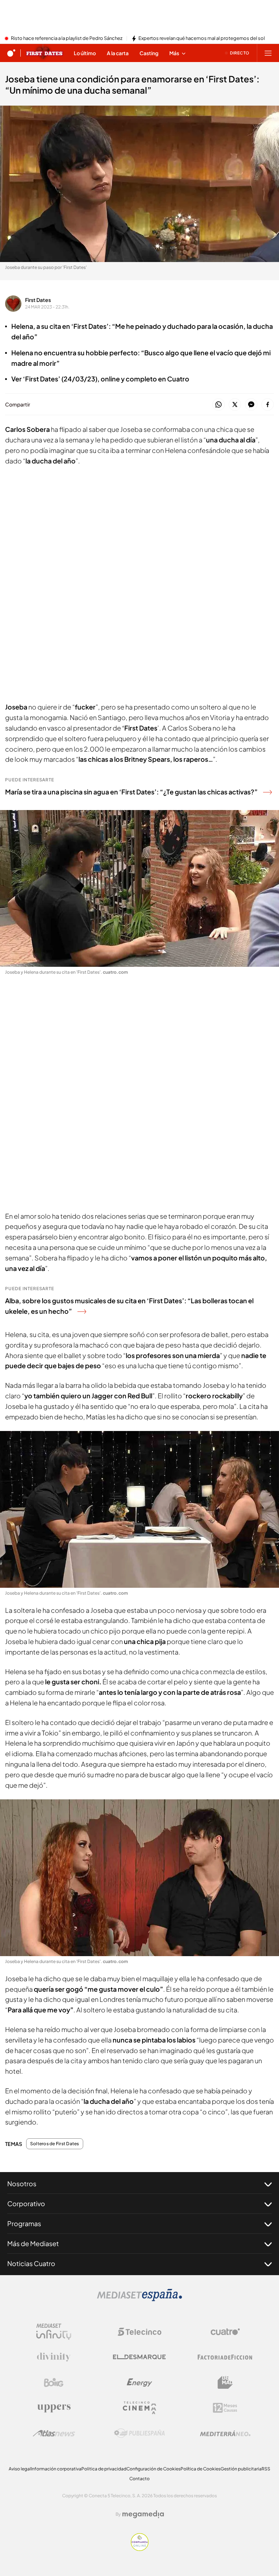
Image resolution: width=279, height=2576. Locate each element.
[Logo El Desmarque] (139, 2357)
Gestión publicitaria (241, 2469)
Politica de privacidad (104, 2469)
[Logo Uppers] (54, 2408)
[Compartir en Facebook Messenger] (251, 405)
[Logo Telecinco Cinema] (139, 2408)
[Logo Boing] (54, 2383)
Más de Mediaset (33, 2243)
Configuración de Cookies (153, 2469)
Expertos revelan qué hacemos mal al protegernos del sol (202, 38)
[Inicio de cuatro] (11, 53)
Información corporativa (56, 2469)
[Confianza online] (140, 2549)
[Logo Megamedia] (143, 2514)
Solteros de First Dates (55, 2144)
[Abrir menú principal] (268, 53)
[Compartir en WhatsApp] (219, 405)
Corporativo (26, 2203)
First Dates (38, 300)
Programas (24, 2223)
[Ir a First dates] (45, 53)
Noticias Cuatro (31, 2263)
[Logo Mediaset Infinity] (54, 2332)
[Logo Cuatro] (225, 2332)
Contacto (139, 2479)
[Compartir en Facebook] (268, 405)
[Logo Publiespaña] (139, 2433)
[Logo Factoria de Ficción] (225, 2357)
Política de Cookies (201, 2469)
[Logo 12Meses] (225, 2408)
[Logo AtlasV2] (54, 2433)
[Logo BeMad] (225, 2383)
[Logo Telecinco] (139, 2332)
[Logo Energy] (139, 2383)
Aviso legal (20, 2469)
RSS (266, 2469)
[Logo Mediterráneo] (225, 2433)
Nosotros (22, 2184)
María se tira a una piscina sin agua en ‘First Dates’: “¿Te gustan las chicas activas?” (131, 792)
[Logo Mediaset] (139, 2299)
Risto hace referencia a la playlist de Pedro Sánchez (67, 38)
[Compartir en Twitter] (235, 405)
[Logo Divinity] (54, 2357)
